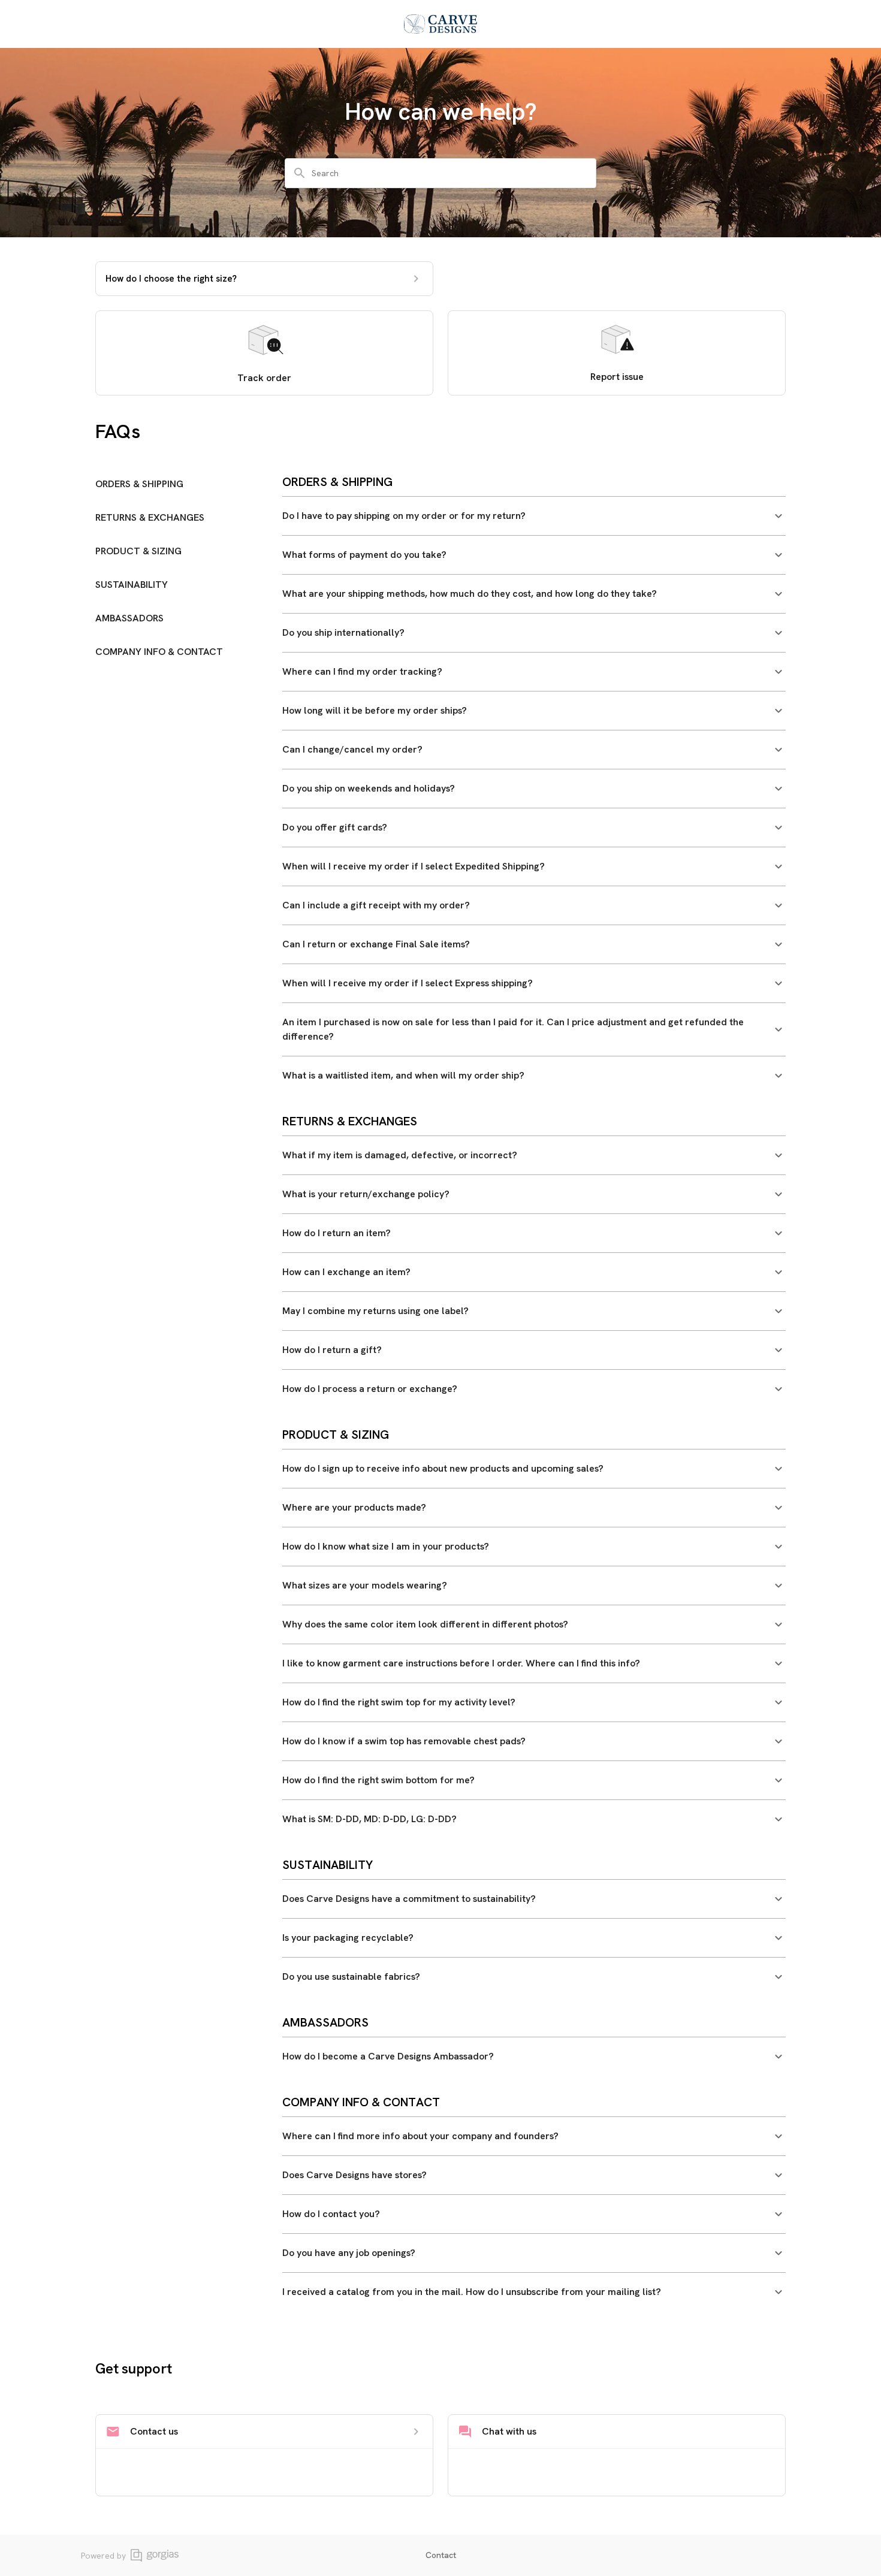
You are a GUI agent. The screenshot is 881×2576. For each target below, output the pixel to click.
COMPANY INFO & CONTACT (159, 652)
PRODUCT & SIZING (138, 551)
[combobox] (448, 173)
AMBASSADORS (129, 618)
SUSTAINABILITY (132, 585)
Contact (441, 2555)
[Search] (300, 173)
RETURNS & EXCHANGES (150, 517)
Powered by (103, 2556)
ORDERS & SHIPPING (139, 484)
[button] (534, 516)
